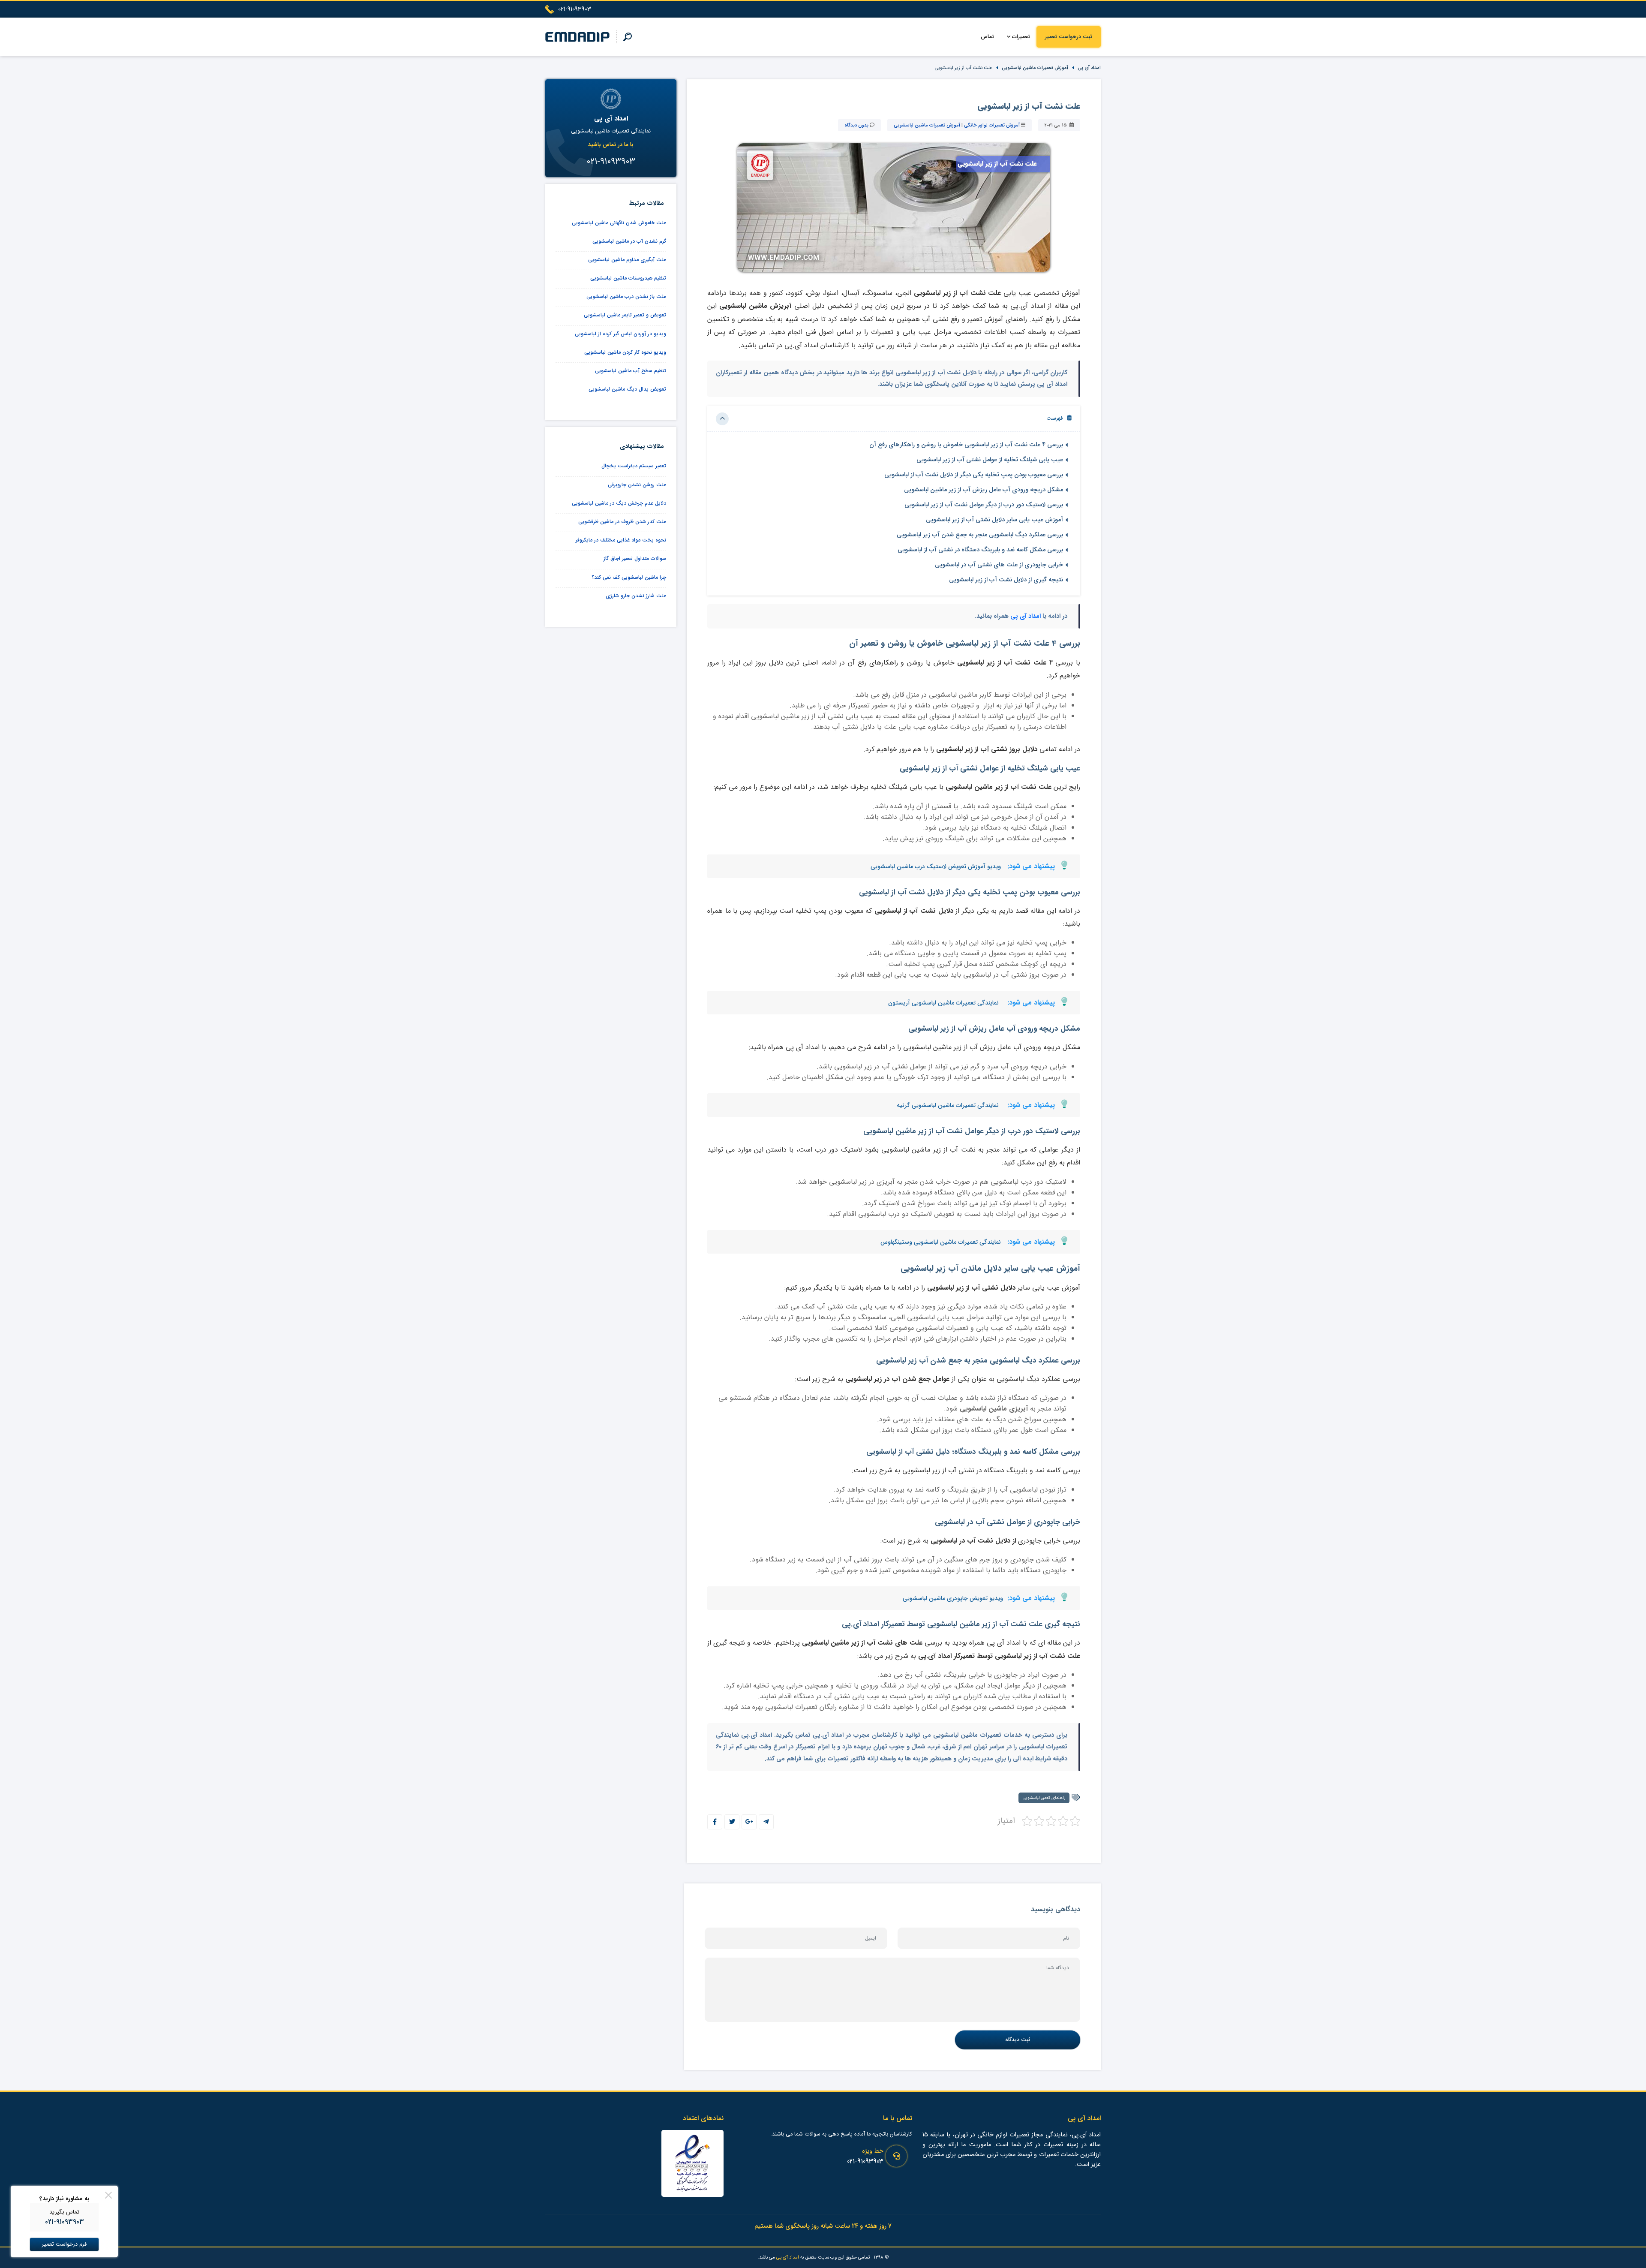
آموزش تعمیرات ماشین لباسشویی (1035, 68)
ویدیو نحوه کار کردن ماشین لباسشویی (625, 352)
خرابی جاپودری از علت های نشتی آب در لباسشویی (999, 565)
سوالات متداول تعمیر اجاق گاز (635, 558)
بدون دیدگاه (856, 125)
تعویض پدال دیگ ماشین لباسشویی (627, 389)
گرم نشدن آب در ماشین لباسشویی (629, 241)
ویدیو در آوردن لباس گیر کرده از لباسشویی (620, 334)
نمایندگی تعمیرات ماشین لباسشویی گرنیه (948, 1105)
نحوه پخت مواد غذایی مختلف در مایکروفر (621, 540)
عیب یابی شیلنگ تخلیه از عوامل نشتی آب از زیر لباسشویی (990, 460)
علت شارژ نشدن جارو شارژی (636, 596)
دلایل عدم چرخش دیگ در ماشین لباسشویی (619, 503)
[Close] (108, 2195)
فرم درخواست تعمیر (64, 2244)
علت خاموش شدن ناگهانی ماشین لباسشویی (619, 223)
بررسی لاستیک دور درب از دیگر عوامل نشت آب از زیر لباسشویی (984, 505)
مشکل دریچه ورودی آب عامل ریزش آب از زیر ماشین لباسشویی (984, 490)
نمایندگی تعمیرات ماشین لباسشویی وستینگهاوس (941, 1242)
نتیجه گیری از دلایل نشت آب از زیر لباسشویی (1006, 580)
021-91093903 (865, 2161)
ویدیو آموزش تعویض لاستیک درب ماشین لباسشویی (936, 866)
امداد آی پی (1089, 68)
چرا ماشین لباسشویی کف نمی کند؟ (629, 577)
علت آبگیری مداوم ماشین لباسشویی (627, 260)
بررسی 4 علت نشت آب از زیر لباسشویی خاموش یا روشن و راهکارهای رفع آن (966, 445)
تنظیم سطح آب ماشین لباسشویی (631, 371)
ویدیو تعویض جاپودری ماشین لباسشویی (953, 1598)
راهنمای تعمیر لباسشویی (1044, 1798)
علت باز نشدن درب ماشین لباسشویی (626, 296)
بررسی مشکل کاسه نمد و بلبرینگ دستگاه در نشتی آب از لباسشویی (980, 550)
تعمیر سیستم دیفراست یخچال (634, 466)
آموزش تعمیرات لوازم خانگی (992, 125)
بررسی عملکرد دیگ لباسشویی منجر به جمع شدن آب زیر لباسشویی (980, 535)
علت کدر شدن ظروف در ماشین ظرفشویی (622, 522)
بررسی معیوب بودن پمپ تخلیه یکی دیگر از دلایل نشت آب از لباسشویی (974, 475)
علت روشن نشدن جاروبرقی (637, 485)
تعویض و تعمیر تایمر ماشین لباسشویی (625, 315)
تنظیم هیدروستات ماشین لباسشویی (628, 278)
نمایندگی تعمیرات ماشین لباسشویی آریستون (943, 1003)
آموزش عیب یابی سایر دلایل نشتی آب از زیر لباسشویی (994, 520)
